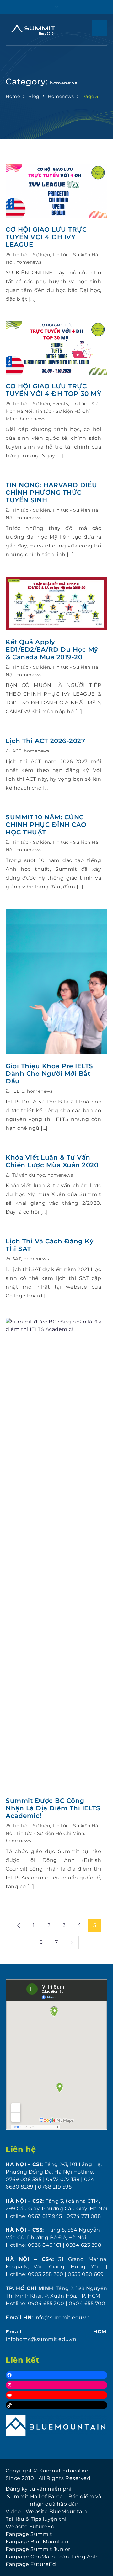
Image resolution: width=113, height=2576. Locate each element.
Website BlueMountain (56, 2511)
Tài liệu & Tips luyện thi (36, 2519)
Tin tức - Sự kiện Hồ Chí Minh (50, 1833)
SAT (17, 1259)
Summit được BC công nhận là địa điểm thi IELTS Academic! (53, 1808)
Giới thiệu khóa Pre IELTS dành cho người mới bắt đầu (49, 1074)
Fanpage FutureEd (31, 2564)
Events (60, 404)
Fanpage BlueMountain (37, 2542)
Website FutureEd (30, 2527)
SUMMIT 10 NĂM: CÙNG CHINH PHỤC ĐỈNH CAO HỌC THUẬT (46, 825)
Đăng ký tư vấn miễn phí (39, 2489)
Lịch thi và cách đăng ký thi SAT (50, 1245)
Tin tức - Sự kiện (31, 255)
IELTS (19, 1091)
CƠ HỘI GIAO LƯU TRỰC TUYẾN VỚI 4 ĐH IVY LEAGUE (46, 237)
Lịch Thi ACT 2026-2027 (45, 741)
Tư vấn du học (29, 1175)
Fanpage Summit (29, 2534)
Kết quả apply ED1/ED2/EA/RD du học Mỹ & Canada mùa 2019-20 (52, 649)
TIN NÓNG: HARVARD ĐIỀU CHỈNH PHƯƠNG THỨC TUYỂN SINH (51, 493)
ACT (17, 751)
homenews (29, 262)
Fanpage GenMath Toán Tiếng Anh (52, 2557)
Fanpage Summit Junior (38, 2549)
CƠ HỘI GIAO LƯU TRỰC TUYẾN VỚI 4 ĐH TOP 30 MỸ (53, 390)
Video (13, 2511)
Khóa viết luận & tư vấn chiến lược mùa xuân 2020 (52, 1161)
